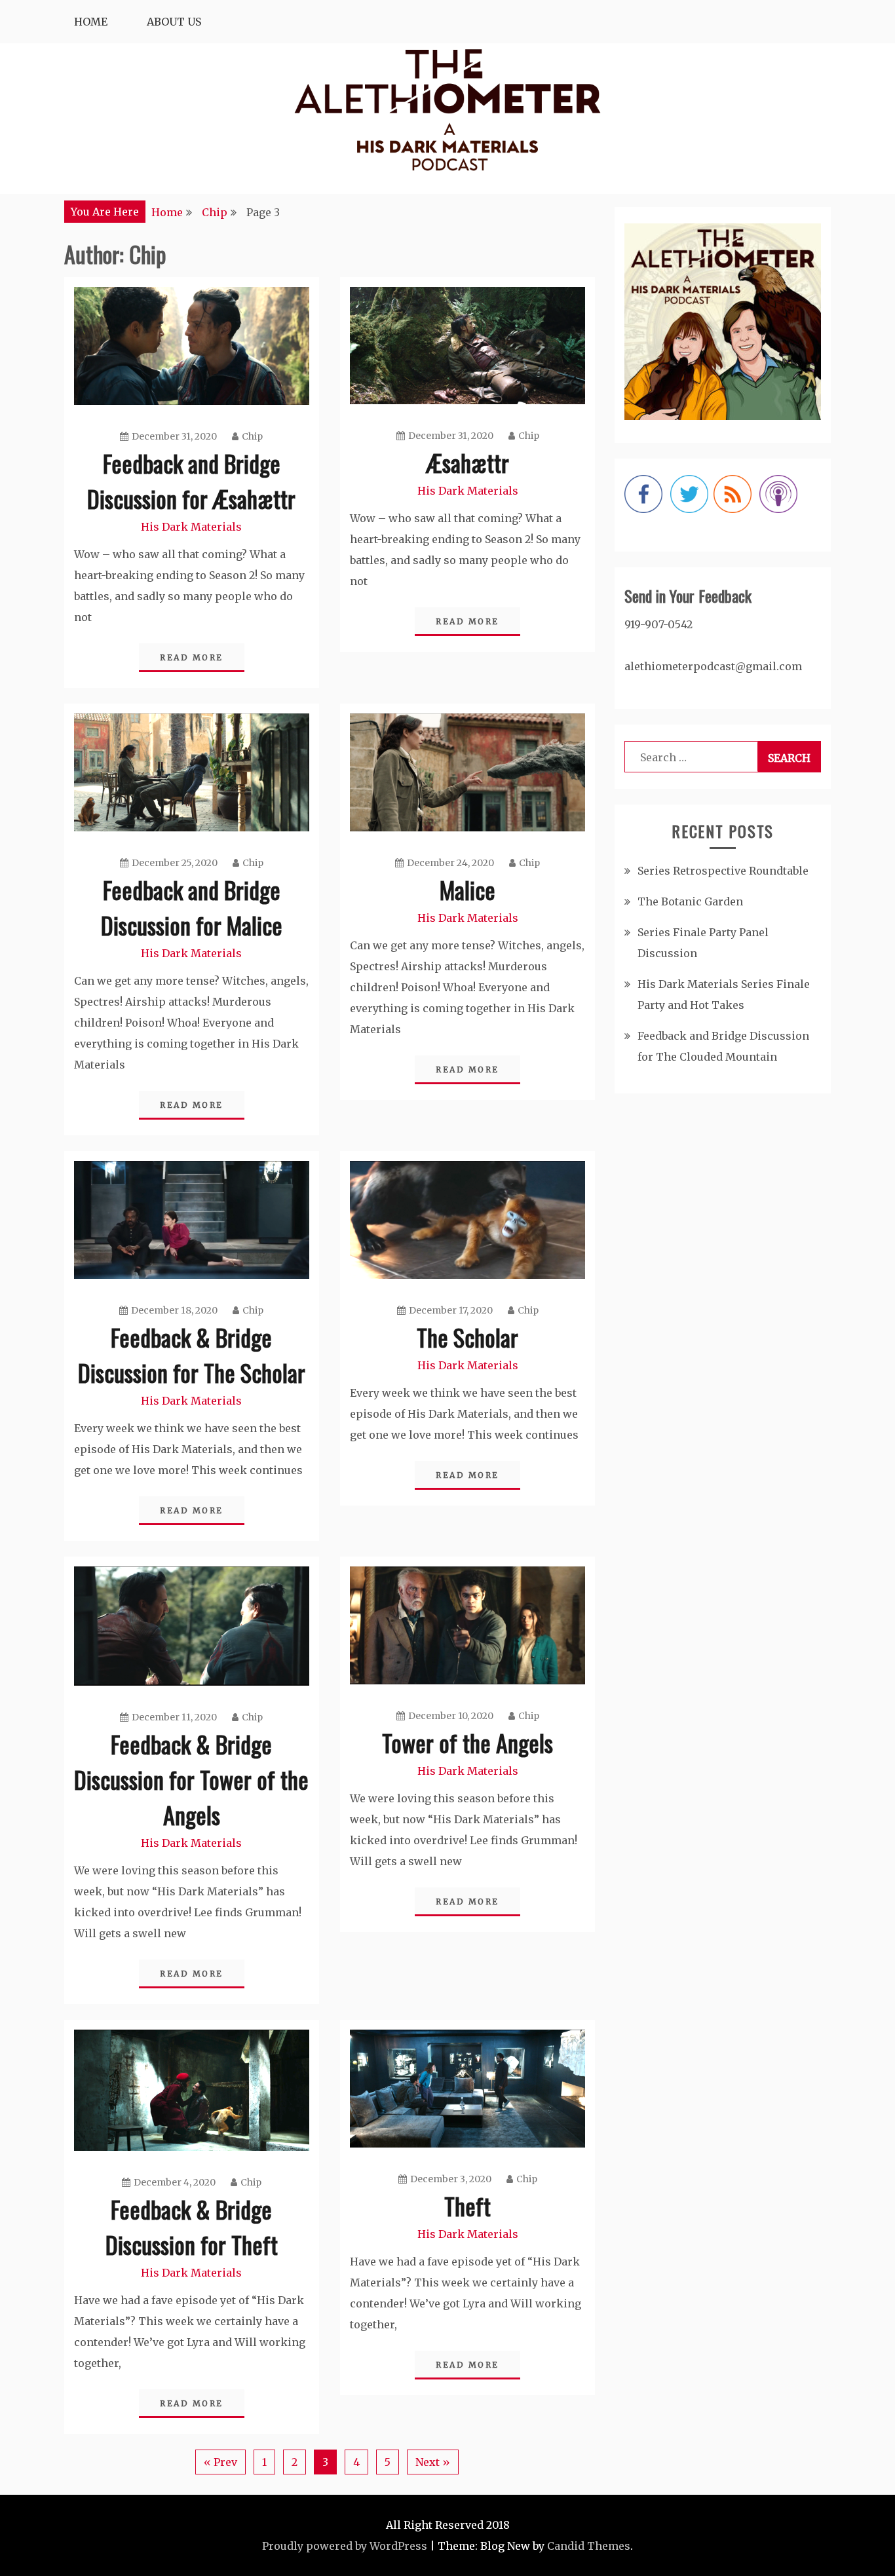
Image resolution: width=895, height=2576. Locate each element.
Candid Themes (589, 2546)
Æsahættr (468, 462)
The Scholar (467, 1337)
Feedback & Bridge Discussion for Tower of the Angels (191, 1779)
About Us (174, 22)
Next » (433, 2462)
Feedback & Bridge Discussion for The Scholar (192, 1354)
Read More (192, 657)
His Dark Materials (191, 527)
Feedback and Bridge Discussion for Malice (192, 907)
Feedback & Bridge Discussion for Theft (192, 2226)
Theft (467, 2206)
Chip (252, 436)
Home (91, 22)
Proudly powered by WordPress (345, 2546)
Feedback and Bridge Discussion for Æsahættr (191, 481)
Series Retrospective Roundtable (723, 871)
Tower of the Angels (467, 1742)
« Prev (220, 2462)
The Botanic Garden (690, 901)
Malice (467, 889)
